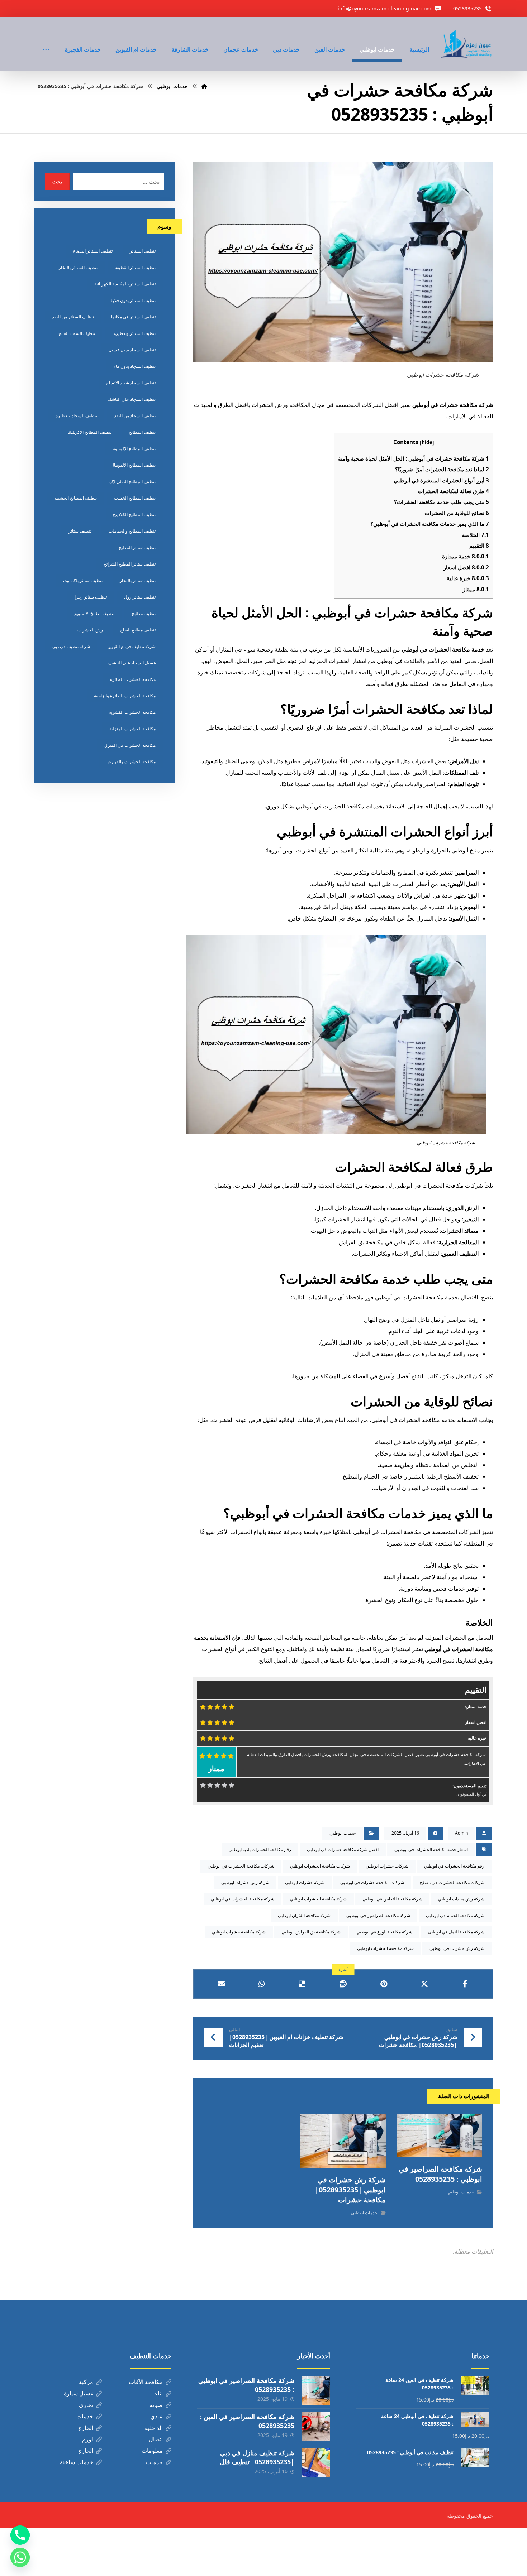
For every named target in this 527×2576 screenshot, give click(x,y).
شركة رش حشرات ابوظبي (245, 1882)
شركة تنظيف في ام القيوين (131, 646)
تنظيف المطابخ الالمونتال (133, 465)
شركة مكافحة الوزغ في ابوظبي (384, 1932)
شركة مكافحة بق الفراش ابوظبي (311, 1932)
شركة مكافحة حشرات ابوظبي (239, 1932)
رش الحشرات (90, 630)
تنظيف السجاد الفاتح (77, 333)
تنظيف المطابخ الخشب (135, 498)
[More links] (46, 40)
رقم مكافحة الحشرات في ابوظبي (454, 1866)
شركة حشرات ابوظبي (305, 1882)
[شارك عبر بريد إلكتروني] (221, 1984)
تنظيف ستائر (80, 531)
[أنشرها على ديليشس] (302, 1984)
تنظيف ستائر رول (140, 597)
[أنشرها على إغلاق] (424, 1984)
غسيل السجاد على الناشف (132, 663)
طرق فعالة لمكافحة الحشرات (453, 491)
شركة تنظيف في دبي (71, 646)
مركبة (86, 2382)
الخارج (86, 2428)
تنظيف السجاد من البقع (135, 416)
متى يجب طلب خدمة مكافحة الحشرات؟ (441, 502)
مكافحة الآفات (146, 2382)
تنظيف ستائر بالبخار (138, 580)
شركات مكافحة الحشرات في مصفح (452, 1882)
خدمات (85, 2416)
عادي (156, 2416)
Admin (461, 1833)
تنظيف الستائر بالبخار (78, 267)
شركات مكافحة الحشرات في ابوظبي (241, 1866)
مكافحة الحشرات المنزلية (132, 729)
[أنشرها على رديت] (343, 1984)
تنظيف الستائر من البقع (73, 317)
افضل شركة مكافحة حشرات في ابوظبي (343, 1849)
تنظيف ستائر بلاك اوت (83, 580)
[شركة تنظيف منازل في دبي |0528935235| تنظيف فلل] (316, 2463)
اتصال (156, 2439)
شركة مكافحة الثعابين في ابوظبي (392, 1899)
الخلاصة (476, 535)
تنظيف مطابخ (144, 613)
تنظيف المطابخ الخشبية (76, 498)
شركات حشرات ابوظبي (387, 1866)
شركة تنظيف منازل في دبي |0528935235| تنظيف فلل (257, 2457)
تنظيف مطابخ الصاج (138, 630)
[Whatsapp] (20, 2557)
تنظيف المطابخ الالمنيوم (134, 449)
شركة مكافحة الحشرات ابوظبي (318, 1899)
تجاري (86, 2405)
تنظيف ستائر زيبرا (91, 597)
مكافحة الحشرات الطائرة (133, 679)
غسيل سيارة (79, 2393)
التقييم (479, 546)
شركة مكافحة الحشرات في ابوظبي (243, 1899)
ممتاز (476, 589)
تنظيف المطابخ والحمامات (132, 531)
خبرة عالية (468, 578)
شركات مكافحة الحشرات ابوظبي (320, 1866)
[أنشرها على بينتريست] (384, 1984)
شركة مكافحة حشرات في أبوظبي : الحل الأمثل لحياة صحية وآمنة (414, 458)
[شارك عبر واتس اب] (262, 1984)
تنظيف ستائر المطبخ (137, 547)
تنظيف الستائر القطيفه (135, 267)
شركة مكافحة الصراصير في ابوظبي (378, 1915)
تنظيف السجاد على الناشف (131, 399)
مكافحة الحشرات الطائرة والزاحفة (125, 696)
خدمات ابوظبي (343, 1833)
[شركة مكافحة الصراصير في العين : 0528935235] (316, 2427)
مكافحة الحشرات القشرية (132, 712)
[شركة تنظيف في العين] (467, 44)
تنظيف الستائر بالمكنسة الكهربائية (125, 284)
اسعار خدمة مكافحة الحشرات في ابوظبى (431, 1849)
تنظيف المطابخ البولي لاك (132, 482)
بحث (57, 181)
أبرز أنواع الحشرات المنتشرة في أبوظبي (441, 480)
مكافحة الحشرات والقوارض (131, 762)
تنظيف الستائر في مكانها (133, 317)
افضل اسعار (466, 567)
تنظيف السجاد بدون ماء (135, 366)
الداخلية (154, 2428)
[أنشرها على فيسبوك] (465, 1984)
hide (427, 442)
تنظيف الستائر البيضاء (93, 251)
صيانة (156, 2405)
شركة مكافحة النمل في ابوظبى (456, 1932)
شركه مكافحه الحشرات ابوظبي (385, 1948)
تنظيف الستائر (143, 251)
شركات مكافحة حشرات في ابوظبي (372, 1882)
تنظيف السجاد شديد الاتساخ (131, 383)
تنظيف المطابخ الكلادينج (134, 515)
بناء (159, 2393)
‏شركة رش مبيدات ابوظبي (461, 1899)
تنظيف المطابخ (142, 432)
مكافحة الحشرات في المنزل (130, 745)
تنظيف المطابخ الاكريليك (90, 432)
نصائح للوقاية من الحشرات (457, 513)
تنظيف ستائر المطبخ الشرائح (130, 564)
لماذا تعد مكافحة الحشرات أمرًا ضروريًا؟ (442, 469)
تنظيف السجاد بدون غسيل (132, 350)
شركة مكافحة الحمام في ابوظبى (455, 1915)
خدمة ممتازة (466, 556)
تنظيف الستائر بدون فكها (133, 300)
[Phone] (20, 2535)
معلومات (152, 2451)
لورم (88, 2439)
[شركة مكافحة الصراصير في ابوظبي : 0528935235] (316, 2390)
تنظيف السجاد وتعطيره (76, 416)
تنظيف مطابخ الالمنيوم (94, 613)
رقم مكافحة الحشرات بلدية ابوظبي (260, 1849)
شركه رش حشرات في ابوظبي (457, 1948)
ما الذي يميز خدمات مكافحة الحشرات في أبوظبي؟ (430, 524)
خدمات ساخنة (77, 2462)
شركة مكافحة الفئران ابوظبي (304, 1915)
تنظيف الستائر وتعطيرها (134, 333)
